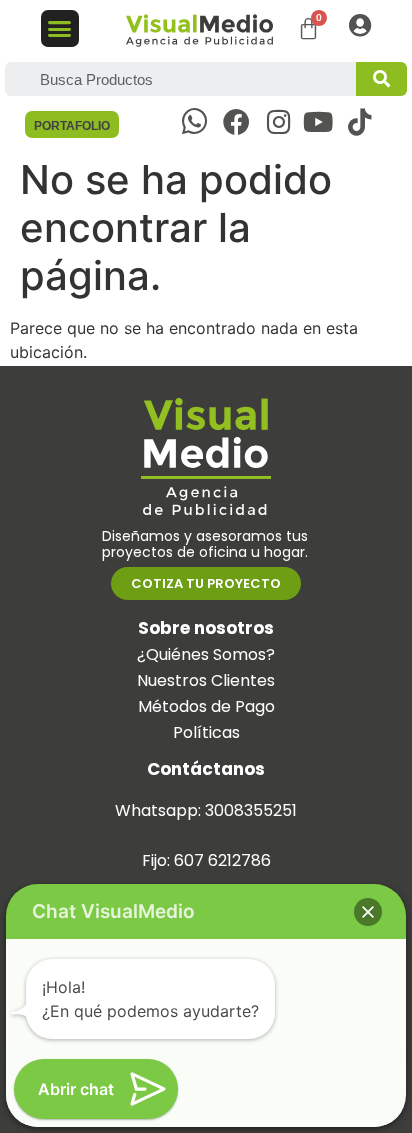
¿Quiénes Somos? (206, 654)
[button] (60, 29)
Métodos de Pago (206, 706)
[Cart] (308, 28)
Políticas (206, 732)
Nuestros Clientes (206, 680)
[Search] (381, 79)
